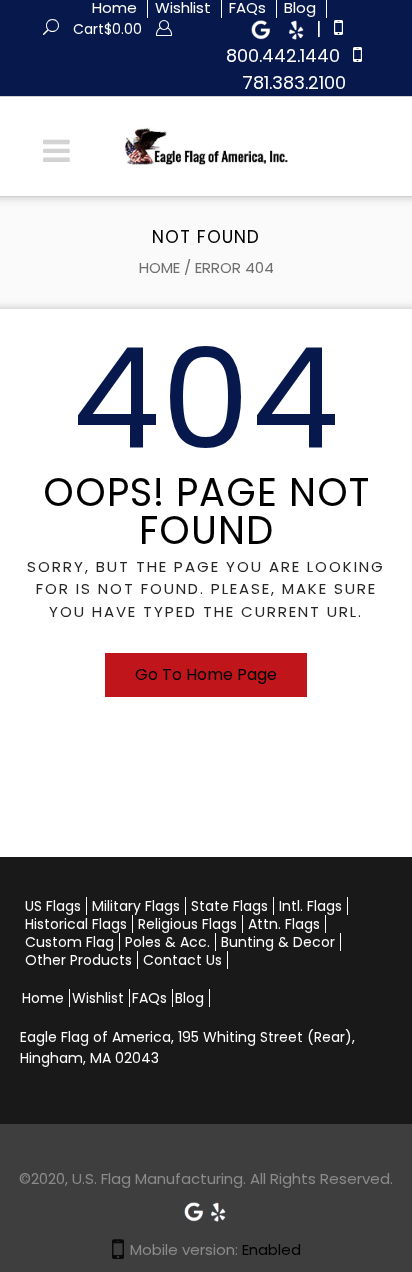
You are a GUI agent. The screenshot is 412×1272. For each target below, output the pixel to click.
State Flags (229, 906)
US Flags (53, 906)
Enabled (271, 1249)
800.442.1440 (283, 55)
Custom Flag (69, 942)
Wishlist (98, 998)
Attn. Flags (284, 924)
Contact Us (182, 960)
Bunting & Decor (278, 942)
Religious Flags (187, 924)
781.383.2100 (294, 82)
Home (159, 267)
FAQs (149, 998)
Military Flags (136, 906)
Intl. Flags (310, 906)
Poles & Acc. (167, 942)
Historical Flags (76, 924)
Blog (189, 998)
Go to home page (206, 674)
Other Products (78, 960)
